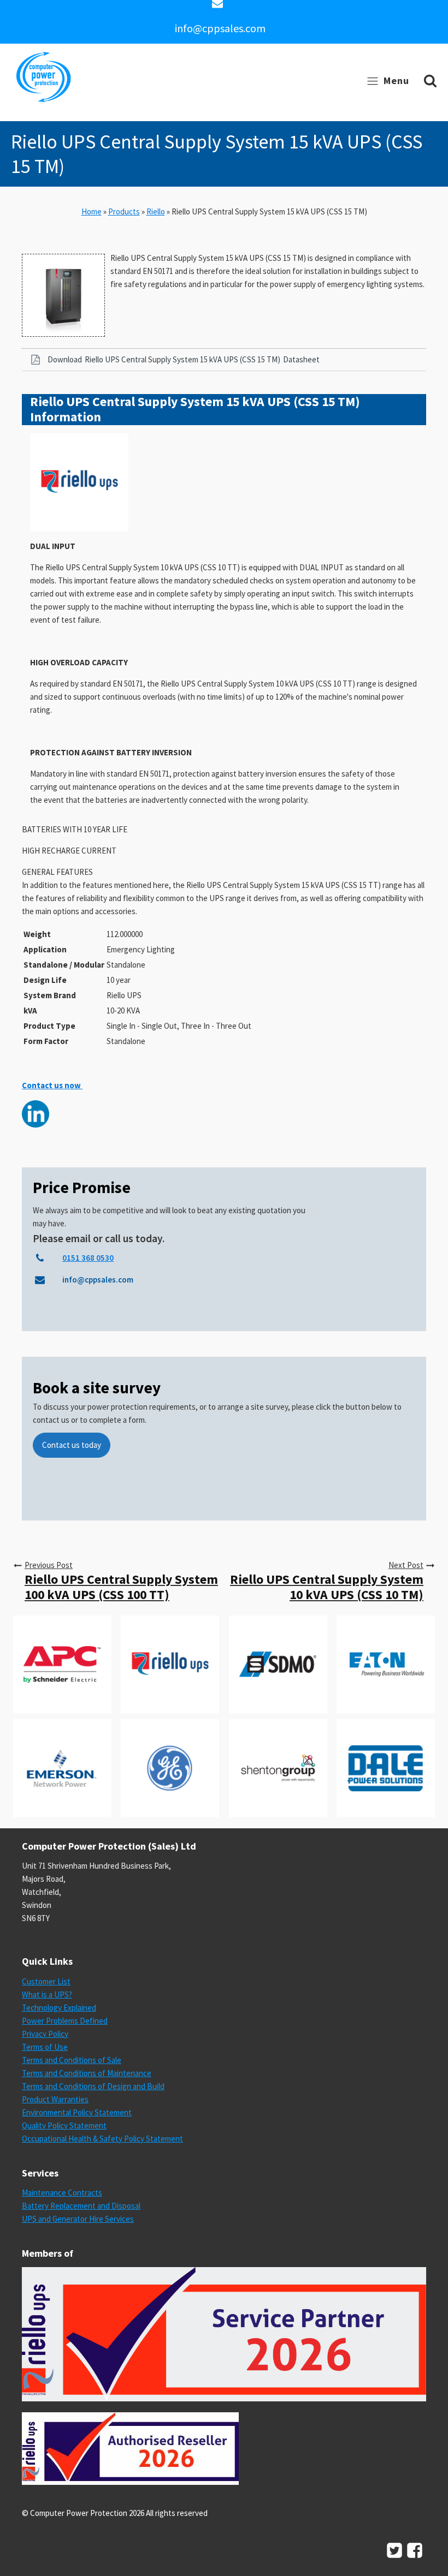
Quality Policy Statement (64, 2125)
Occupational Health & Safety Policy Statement (102, 2139)
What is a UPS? (47, 1994)
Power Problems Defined (65, 2021)
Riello (156, 211)
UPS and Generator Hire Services (78, 2219)
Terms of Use (45, 2047)
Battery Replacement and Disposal (81, 2206)
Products (124, 211)
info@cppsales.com (220, 28)
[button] (224, 360)
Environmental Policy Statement (77, 2112)
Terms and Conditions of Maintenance (87, 2073)
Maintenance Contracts (62, 2193)
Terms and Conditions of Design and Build (93, 2086)
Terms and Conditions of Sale (72, 2060)
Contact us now (52, 1085)
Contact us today (72, 1445)
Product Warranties (55, 2099)
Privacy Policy (45, 2034)
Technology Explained (59, 2008)
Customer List (46, 1981)
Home (92, 211)
